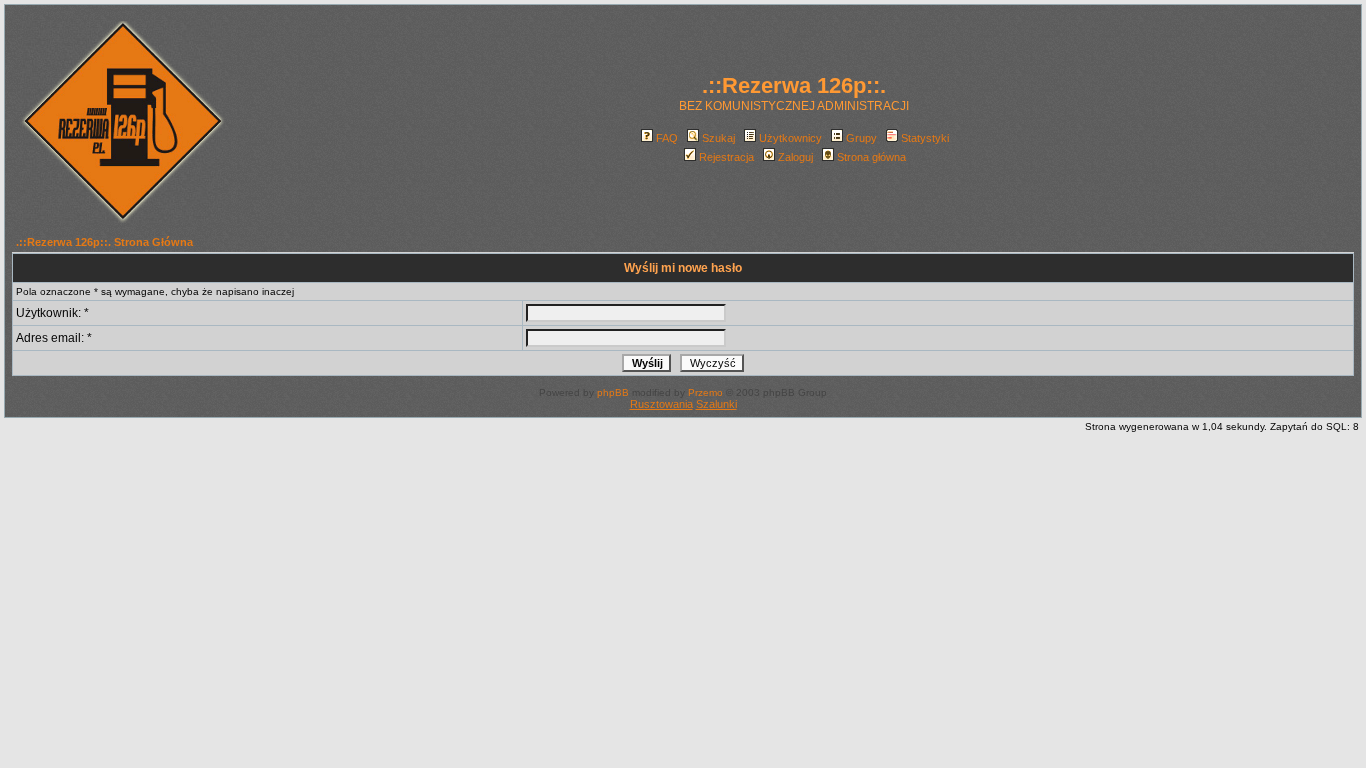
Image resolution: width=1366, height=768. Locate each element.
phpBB (613, 392)
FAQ (667, 138)
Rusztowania (661, 404)
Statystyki (925, 138)
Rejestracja (726, 157)
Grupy (861, 138)
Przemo (705, 392)
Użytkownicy (790, 138)
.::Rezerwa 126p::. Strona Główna (104, 242)
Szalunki (716, 404)
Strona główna (871, 157)
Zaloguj (795, 157)
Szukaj (718, 138)
